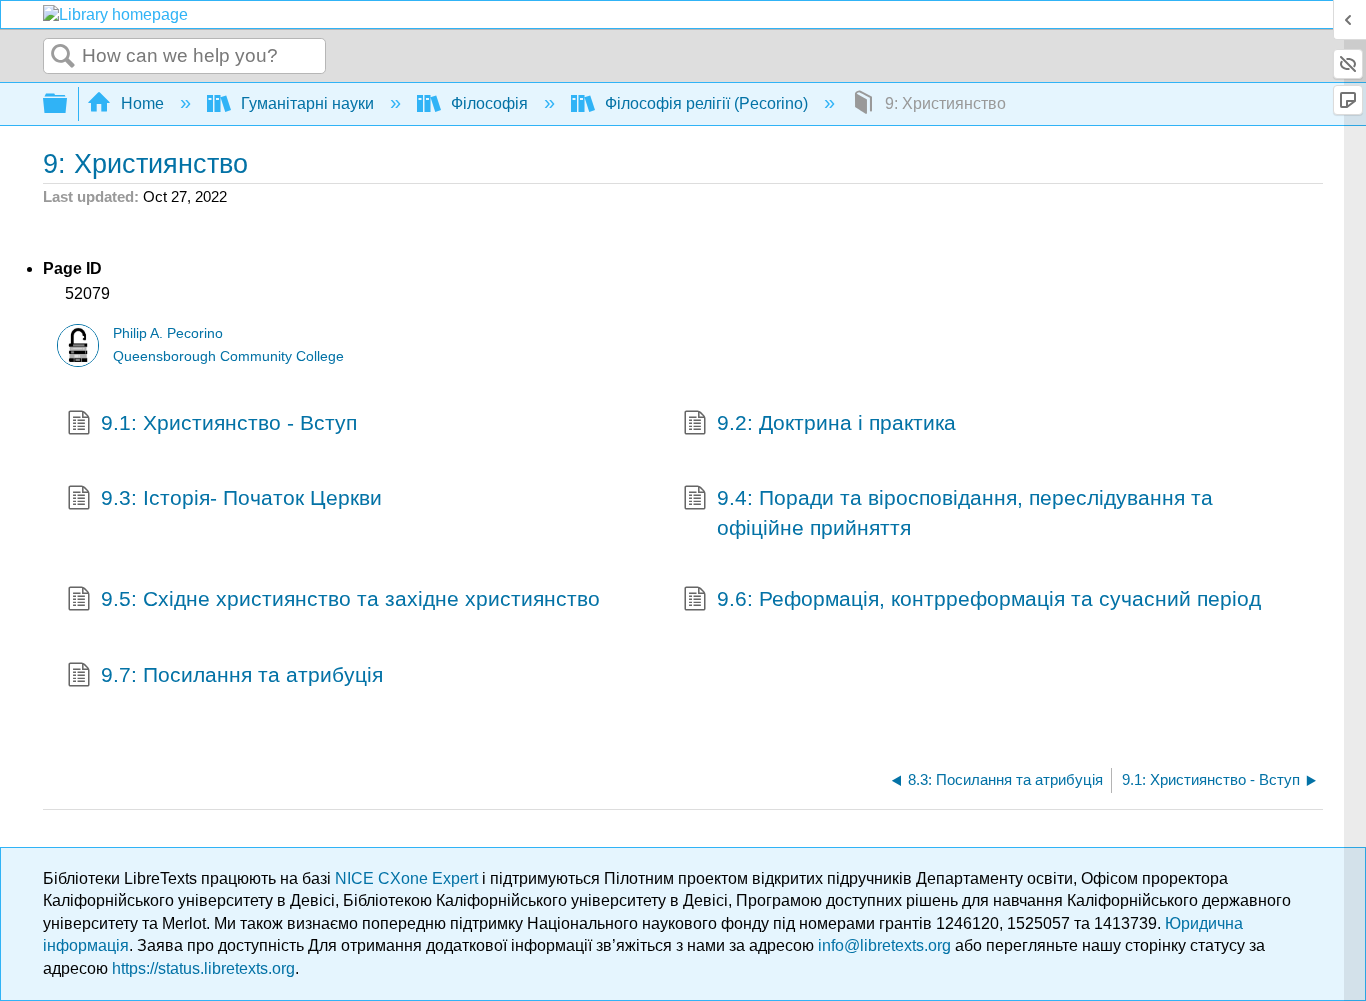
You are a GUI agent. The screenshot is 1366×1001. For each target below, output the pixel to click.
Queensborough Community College (228, 356)
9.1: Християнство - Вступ (229, 422)
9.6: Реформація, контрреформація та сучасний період (989, 598)
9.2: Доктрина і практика (836, 422)
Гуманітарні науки (307, 103)
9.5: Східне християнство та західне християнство (350, 598)
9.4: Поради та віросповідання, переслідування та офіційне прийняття (965, 512)
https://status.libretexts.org (203, 968)
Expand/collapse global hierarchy (68, 104)
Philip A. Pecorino (168, 333)
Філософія (489, 103)
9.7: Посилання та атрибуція (242, 674)
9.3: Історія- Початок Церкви (241, 497)
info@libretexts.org (884, 945)
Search (63, 57)
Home (142, 103)
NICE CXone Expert (408, 878)
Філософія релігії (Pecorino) (706, 103)
